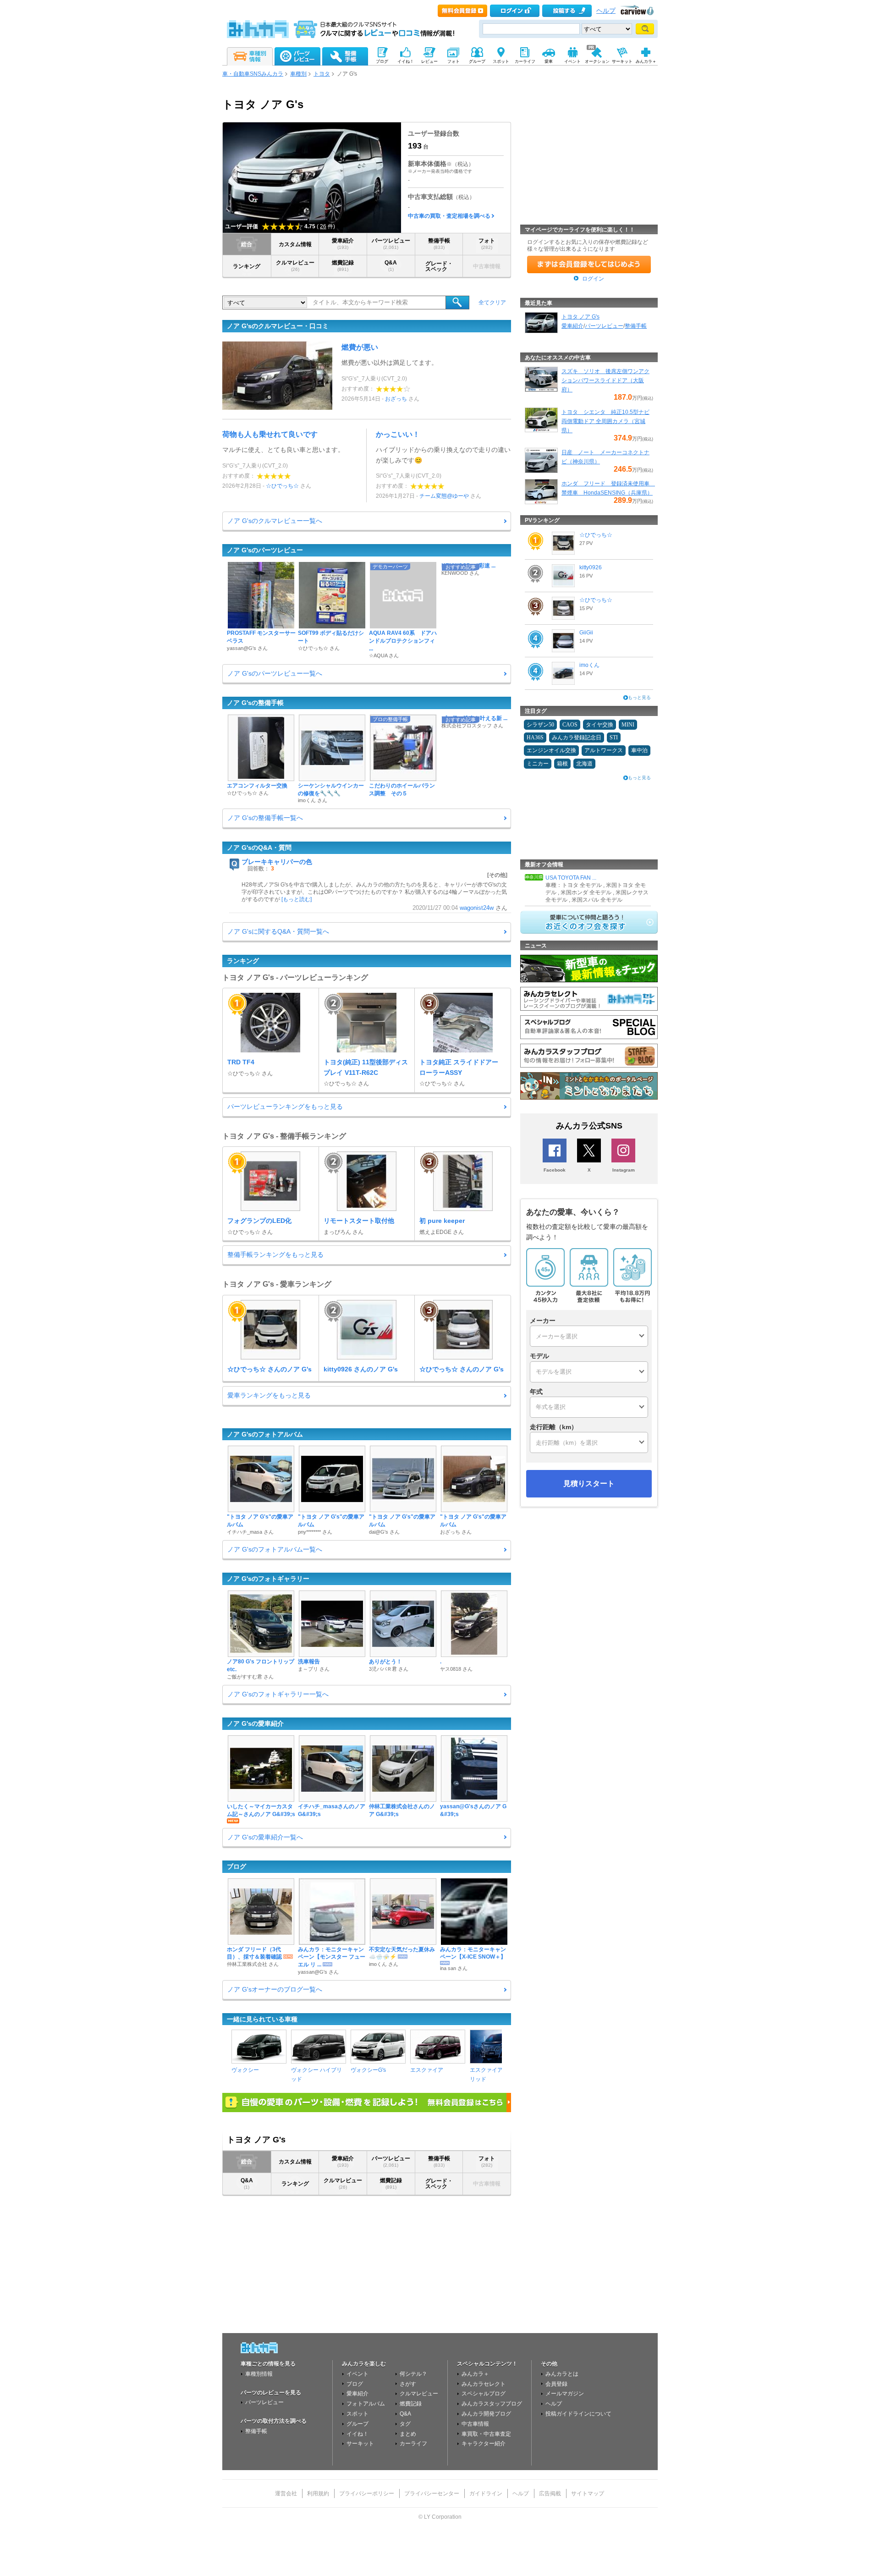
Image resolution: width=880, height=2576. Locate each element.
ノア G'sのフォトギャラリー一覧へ (278, 1694)
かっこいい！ (398, 434)
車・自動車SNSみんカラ (253, 74)
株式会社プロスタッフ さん (472, 726)
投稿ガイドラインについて (578, 2414)
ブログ (236, 1866)
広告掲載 (550, 2493)
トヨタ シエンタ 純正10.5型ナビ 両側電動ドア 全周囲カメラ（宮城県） (605, 421)
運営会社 (286, 2493)
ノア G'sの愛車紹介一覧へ (265, 1837)
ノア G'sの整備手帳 (255, 703)
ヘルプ (606, 11)
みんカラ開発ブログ (486, 2414)
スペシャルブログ (484, 2394)
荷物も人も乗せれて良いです (270, 434)
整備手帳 (439, 244)
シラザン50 (540, 725)
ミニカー (538, 764)
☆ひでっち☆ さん (319, 648)
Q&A (391, 266)
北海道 (584, 764)
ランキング (247, 266)
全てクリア (492, 303)
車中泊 (639, 750)
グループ (357, 2424)
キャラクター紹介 (484, 2444)
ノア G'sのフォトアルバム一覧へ (275, 1549)
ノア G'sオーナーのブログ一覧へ (275, 1989)
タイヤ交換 (599, 725)
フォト (487, 244)
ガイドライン (486, 2493)
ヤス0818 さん (456, 1669)
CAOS (570, 725)
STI (614, 738)
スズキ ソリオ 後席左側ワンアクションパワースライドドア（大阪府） (605, 380)
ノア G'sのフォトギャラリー (268, 1579)
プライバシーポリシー (367, 2493)
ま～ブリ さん (314, 1669)
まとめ (408, 2434)
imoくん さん (313, 800)
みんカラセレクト (484, 2384)
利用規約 (318, 2493)
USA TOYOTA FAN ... (571, 878)
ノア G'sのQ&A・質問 (259, 848)
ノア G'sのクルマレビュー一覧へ (275, 521)
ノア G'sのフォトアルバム (265, 1434)
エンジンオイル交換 (551, 750)
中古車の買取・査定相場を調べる (449, 216)
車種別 (298, 74)
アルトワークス (604, 750)
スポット (357, 2414)
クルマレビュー (295, 266)
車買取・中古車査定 (486, 2434)
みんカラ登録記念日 (577, 738)
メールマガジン (565, 2394)
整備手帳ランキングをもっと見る (275, 1255)
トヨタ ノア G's (580, 317)
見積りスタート (589, 1483)
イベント (357, 2374)
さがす (408, 2384)
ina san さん (454, 1968)
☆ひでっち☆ (282, 486)
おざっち (396, 399)
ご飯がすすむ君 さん (250, 1677)
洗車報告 (309, 1662)
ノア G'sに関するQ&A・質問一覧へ (278, 931)
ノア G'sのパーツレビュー (265, 550)
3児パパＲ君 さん (389, 1669)
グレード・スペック (439, 266)
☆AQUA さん (384, 655)
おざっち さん (456, 1532)
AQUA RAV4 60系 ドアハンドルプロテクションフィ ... (403, 641)
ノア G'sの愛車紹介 (255, 1723)
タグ (405, 2424)
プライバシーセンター (432, 2493)
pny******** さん (315, 1532)
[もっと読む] (297, 899)
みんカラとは (562, 2374)
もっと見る (639, 697)
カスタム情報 (295, 244)
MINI (628, 725)
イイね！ (357, 2434)
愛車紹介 (343, 244)
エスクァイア (427, 2070)
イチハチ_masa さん (250, 1532)
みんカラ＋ (475, 2374)
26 (323, 226)
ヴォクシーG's (368, 2070)
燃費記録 (343, 266)
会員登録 (556, 2384)
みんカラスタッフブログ (492, 2404)
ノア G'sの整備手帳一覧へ (265, 818)
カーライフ (413, 2444)
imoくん (589, 665)
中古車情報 (475, 2424)
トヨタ (322, 74)
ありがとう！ (385, 1662)
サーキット (360, 2444)
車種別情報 (259, 2374)
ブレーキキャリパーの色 (277, 862)
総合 (247, 244)
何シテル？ (413, 2374)
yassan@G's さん (247, 648)
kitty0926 (591, 567)
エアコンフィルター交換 (257, 786)
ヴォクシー (245, 2070)
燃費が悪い (360, 347)
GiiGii (586, 633)
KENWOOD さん (460, 573)
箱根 (562, 764)
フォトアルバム (366, 2404)
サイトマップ (588, 2493)
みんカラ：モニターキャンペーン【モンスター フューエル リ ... (332, 1957)
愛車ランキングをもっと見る (269, 1395)
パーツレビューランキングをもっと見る (285, 1106)
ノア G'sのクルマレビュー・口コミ (278, 326)
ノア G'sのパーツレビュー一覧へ (275, 673)
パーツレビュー (391, 244)
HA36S (535, 738)
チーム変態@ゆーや (444, 496)
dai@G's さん (384, 1532)
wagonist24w (477, 908)
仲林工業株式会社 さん (253, 1964)
